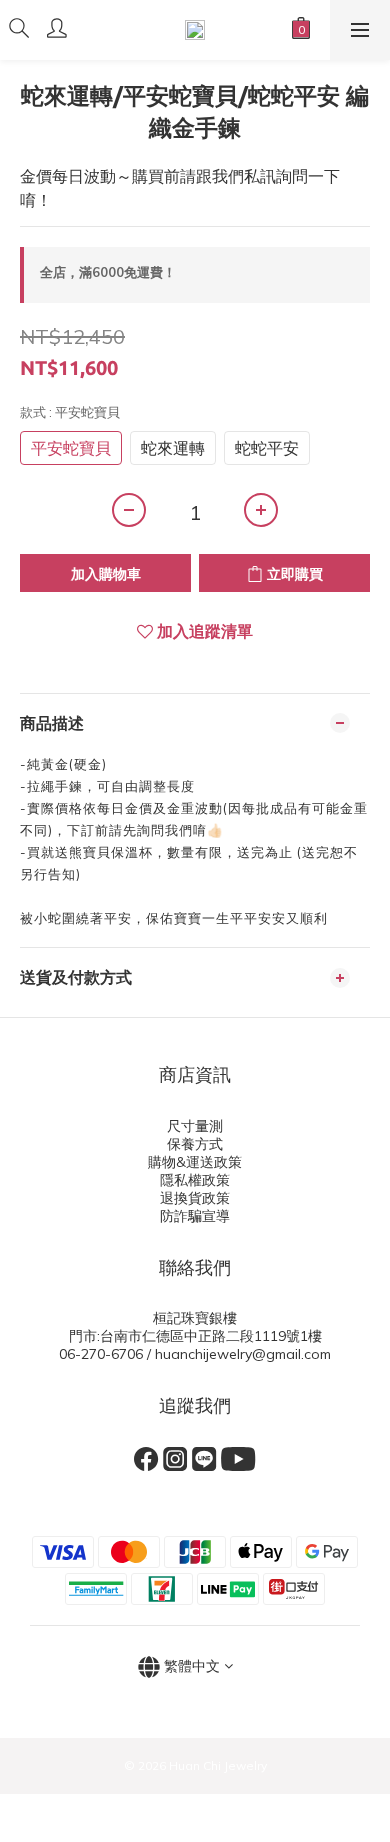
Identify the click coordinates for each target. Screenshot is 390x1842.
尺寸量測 (195, 1126)
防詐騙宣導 (195, 1216)
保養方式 (195, 1144)
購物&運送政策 (195, 1162)
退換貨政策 (195, 1198)
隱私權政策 (195, 1180)
